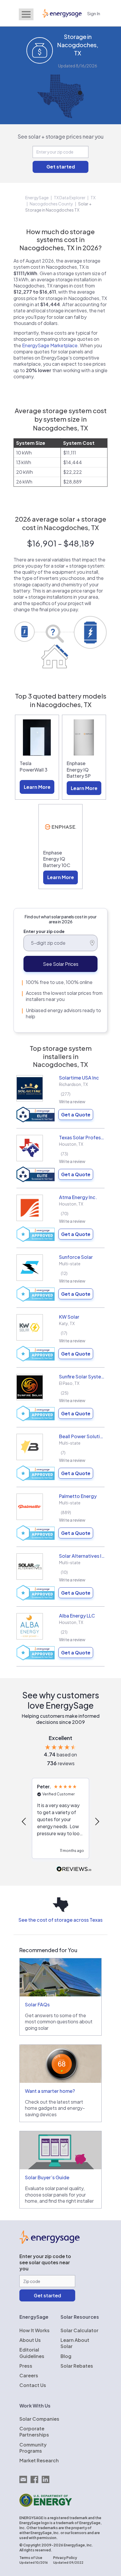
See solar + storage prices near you (61, 136)
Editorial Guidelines (32, 2353)
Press (26, 2366)
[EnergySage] (49, 2242)
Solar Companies (39, 2419)
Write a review (72, 1101)
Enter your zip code (44, 931)
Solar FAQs (37, 2004)
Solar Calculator (79, 2330)
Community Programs (33, 2448)
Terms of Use (31, 2558)
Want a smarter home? (50, 2091)
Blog (66, 2356)
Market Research (39, 2460)
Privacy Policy (65, 2558)
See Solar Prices (61, 964)
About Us (30, 2340)
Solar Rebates (77, 2366)
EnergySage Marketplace (50, 345)
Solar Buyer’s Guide (47, 2177)
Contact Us (33, 2385)
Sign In (94, 13)
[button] (24, 1821)
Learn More (37, 787)
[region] (60, 1821)
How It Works (35, 2330)
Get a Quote (76, 1115)
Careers (29, 2375)
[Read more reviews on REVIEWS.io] (74, 1869)
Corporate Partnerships (34, 2432)
